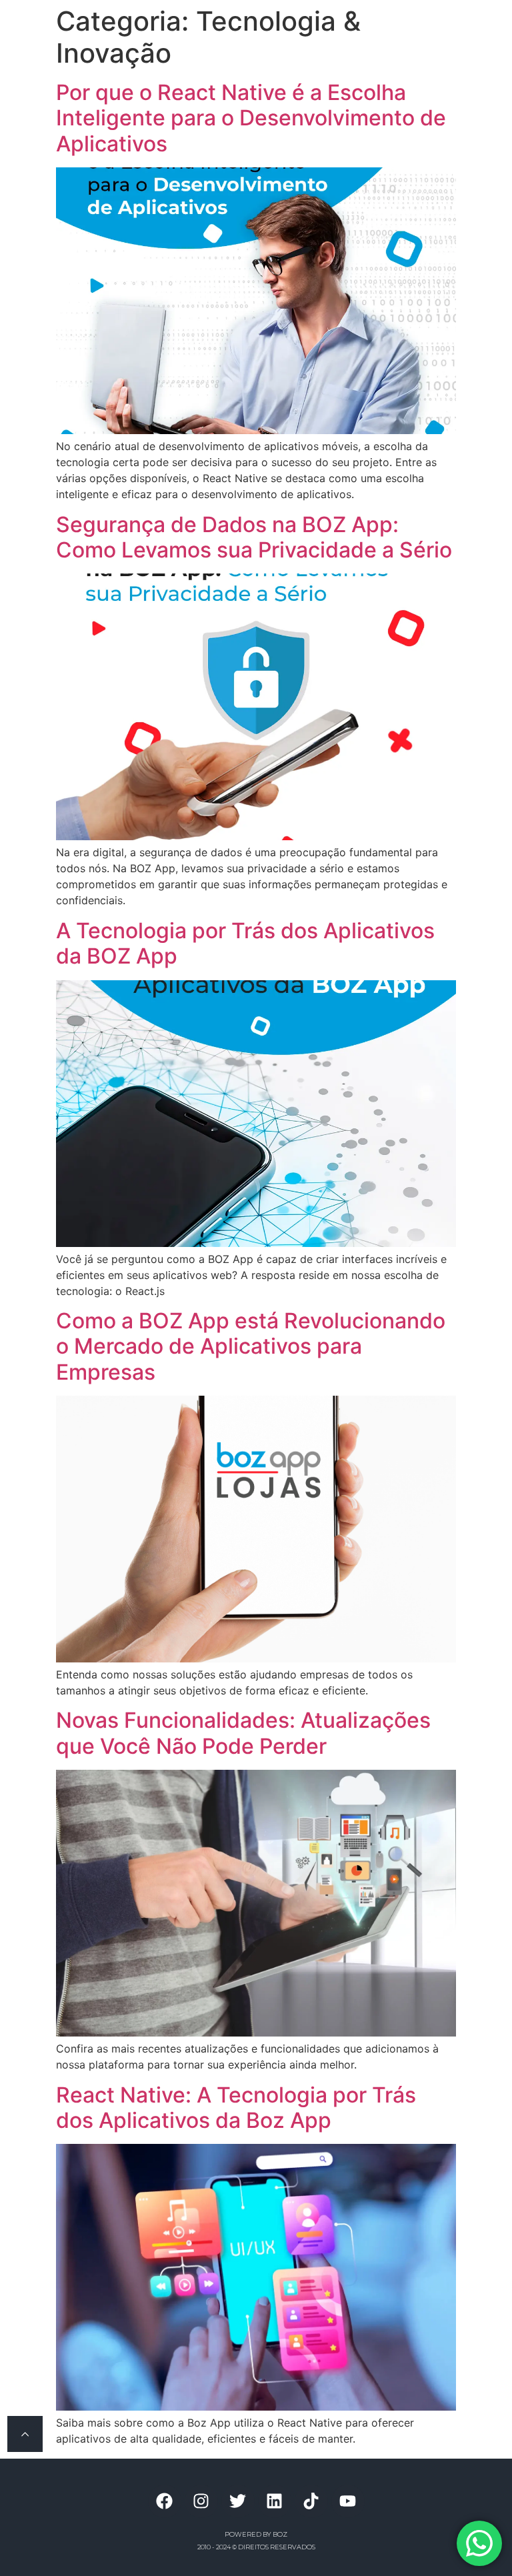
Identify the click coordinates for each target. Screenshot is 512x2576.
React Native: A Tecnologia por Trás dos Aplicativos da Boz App (236, 2108)
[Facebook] (165, 2501)
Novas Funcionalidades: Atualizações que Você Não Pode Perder (243, 1733)
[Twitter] (238, 2501)
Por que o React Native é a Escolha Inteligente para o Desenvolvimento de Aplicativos (251, 118)
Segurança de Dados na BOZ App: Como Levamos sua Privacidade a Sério (254, 537)
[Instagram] (201, 2501)
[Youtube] (348, 2501)
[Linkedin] (275, 2501)
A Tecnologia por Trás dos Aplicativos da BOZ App (245, 943)
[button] (423, 28)
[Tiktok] (311, 2501)
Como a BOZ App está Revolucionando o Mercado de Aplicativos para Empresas (251, 1346)
